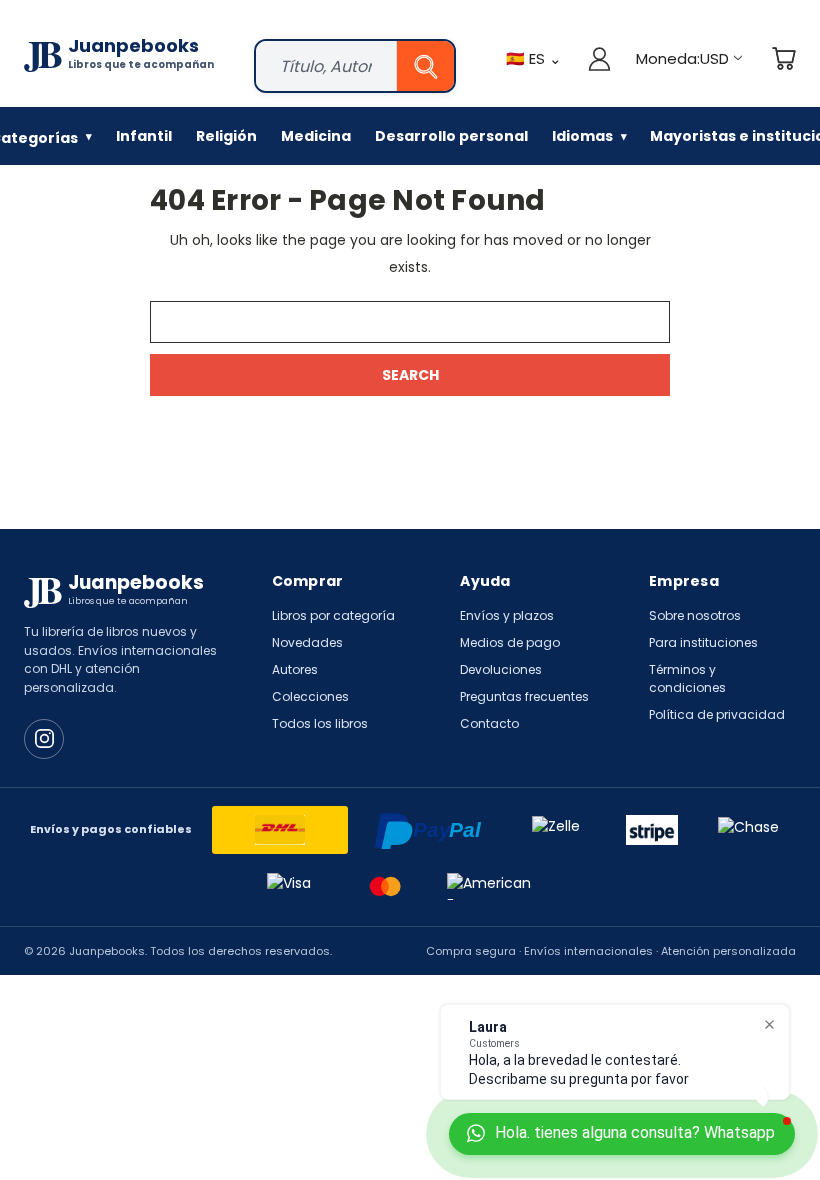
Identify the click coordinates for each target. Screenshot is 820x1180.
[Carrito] (783, 58)
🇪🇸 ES (534, 58)
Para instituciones (703, 642)
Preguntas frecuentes (524, 696)
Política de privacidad (717, 714)
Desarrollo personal (451, 136)
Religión (226, 136)
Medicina (316, 136)
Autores (295, 669)
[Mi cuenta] (599, 58)
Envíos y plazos (507, 615)
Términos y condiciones (687, 678)
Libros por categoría (333, 615)
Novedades (307, 642)
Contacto (489, 723)
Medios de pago (510, 642)
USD (682, 58)
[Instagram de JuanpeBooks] (44, 739)
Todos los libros (320, 723)
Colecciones (310, 696)
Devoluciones (501, 669)
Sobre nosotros (695, 615)
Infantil (144, 136)
